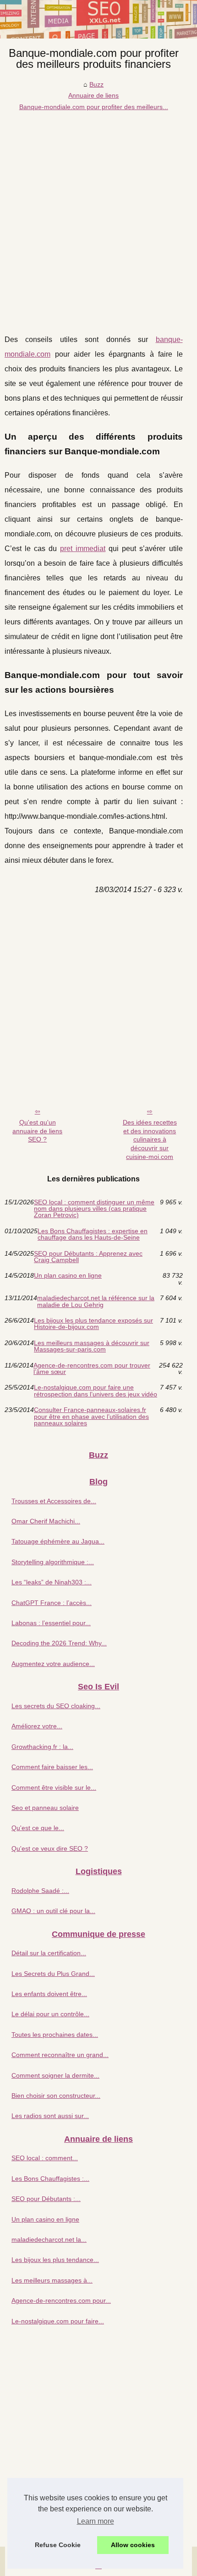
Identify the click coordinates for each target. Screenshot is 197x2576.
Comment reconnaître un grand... (60, 2055)
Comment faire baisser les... (52, 1767)
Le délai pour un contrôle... (50, 2014)
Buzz (96, 84)
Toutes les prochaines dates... (55, 2035)
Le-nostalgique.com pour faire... (58, 2321)
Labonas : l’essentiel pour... (51, 1623)
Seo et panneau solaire (45, 1808)
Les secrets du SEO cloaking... (56, 1706)
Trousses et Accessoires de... (54, 1501)
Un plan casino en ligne (68, 1276)
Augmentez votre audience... (53, 1664)
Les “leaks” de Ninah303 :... (52, 1582)
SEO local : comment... (45, 2158)
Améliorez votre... (37, 1726)
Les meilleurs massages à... (52, 2280)
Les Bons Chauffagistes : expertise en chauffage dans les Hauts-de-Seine (93, 1234)
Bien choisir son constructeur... (56, 2096)
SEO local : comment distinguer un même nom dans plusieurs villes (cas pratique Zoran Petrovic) (94, 1209)
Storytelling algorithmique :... (53, 1562)
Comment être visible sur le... (54, 1787)
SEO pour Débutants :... (46, 2199)
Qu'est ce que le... (38, 1828)
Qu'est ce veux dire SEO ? (50, 1848)
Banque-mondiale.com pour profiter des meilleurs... (94, 107)
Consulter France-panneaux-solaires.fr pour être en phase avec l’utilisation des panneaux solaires (91, 1416)
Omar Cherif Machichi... (46, 1521)
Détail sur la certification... (49, 1953)
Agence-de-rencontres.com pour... (61, 2300)
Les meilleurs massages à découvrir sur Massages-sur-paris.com (92, 1346)
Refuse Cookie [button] (58, 2545)
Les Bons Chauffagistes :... (50, 2179)
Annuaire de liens (93, 95)
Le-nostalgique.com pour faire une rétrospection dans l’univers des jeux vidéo (96, 1391)
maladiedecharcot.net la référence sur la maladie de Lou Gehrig (96, 1301)
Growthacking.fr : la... (42, 1747)
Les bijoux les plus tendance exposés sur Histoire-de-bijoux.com (93, 1324)
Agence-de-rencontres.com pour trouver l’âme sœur (92, 1369)
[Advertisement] (98, 215)
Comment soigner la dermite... (55, 2075)
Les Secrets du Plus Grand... (53, 1974)
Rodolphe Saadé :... (40, 1891)
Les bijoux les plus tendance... (55, 2260)
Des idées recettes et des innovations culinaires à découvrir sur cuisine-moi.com (150, 1139)
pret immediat (83, 549)
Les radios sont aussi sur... (50, 2116)
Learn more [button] (96, 2521)
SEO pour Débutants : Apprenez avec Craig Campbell (88, 1257)
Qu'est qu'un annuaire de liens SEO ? (37, 1131)
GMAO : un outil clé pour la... (53, 1911)
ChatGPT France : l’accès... (52, 1603)
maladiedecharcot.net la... (49, 2240)
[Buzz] (98, 19)
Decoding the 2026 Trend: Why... (59, 1643)
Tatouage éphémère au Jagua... (58, 1541)
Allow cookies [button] (133, 2545)
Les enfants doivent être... (49, 1994)
